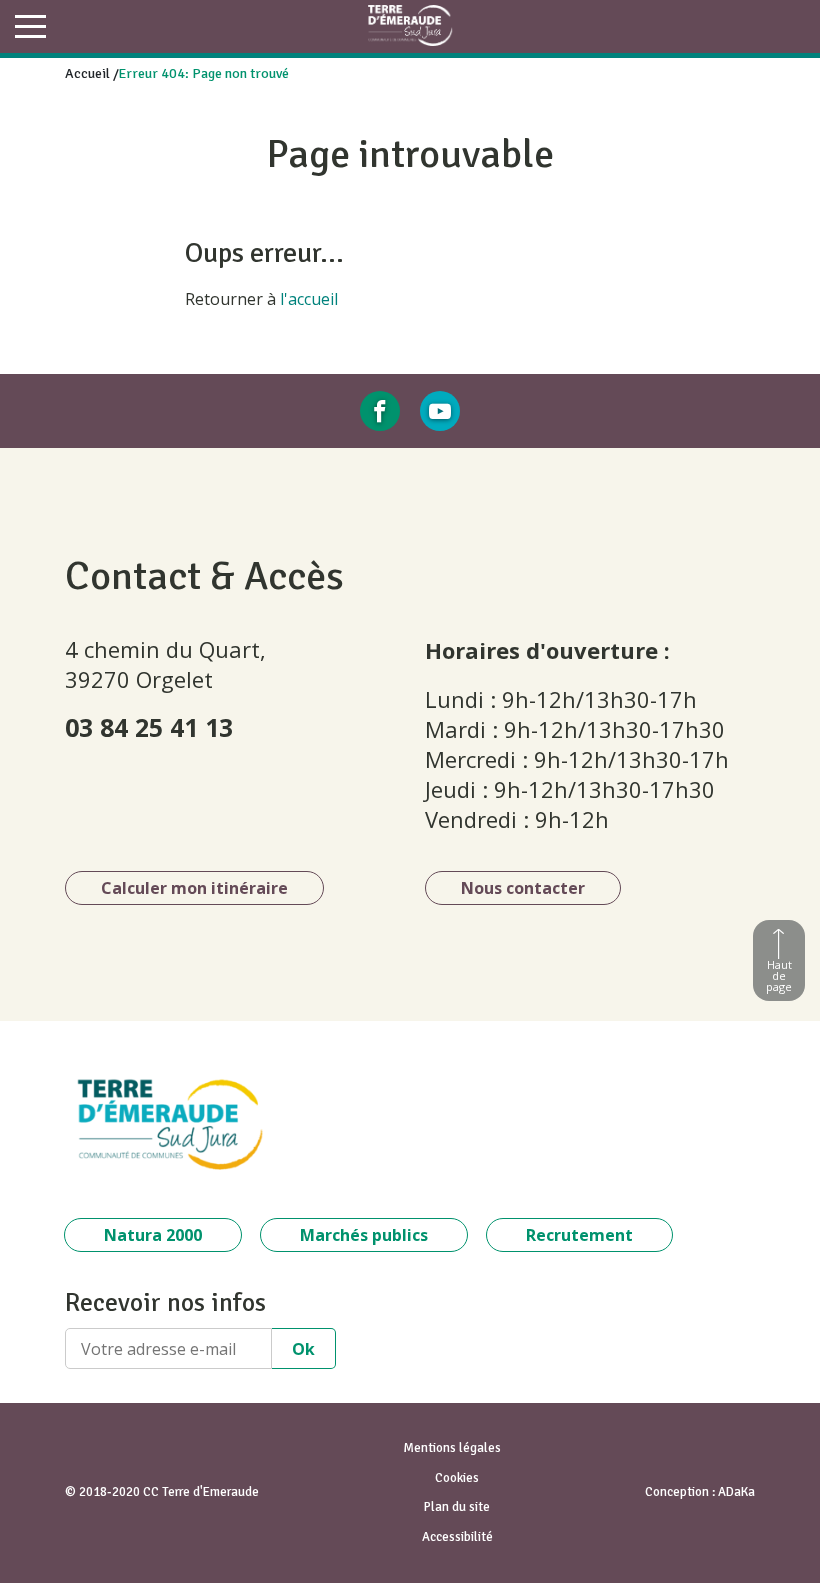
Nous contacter (523, 888)
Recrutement (579, 1235)
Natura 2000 (153, 1235)
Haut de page (779, 975)
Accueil (87, 73)
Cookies (457, 1478)
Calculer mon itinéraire (194, 888)
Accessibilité (457, 1537)
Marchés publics (364, 1235)
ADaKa (736, 1492)
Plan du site (457, 1507)
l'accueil (309, 299)
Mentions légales (452, 1448)
